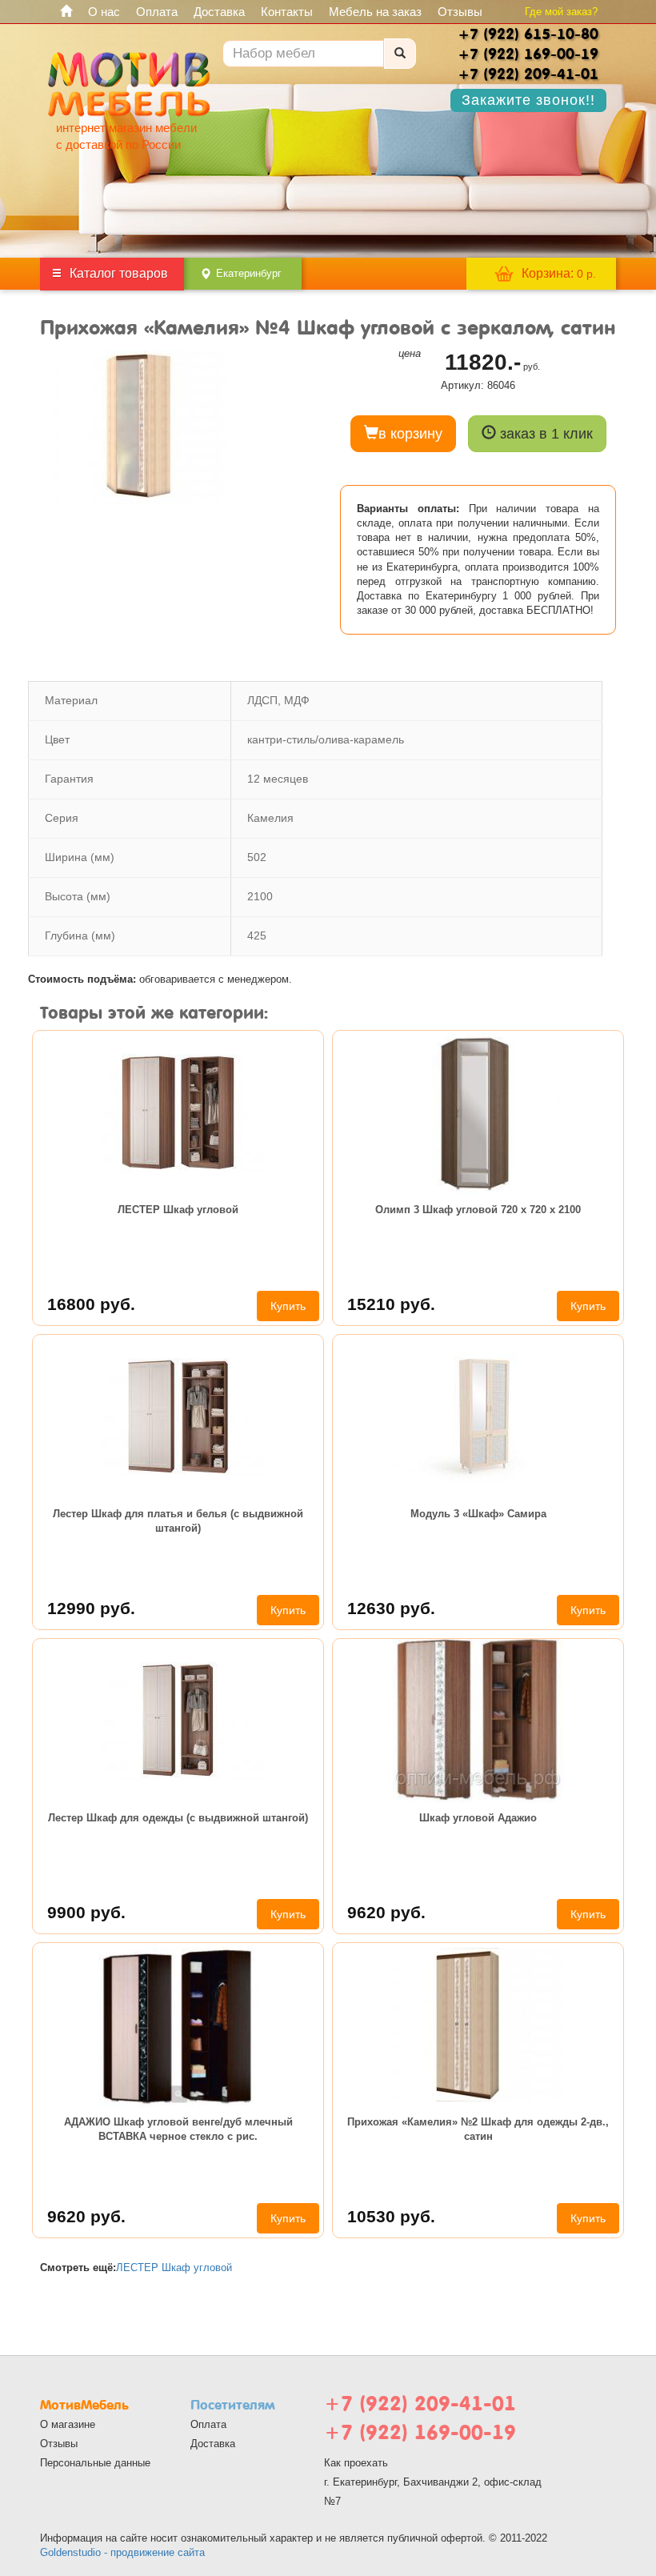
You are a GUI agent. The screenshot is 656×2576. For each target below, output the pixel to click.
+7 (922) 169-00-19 (420, 2432)
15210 (391, 1304)
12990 (91, 1608)
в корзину (410, 434)
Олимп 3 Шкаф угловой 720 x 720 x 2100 (478, 1210)
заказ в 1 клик (544, 434)
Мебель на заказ (375, 12)
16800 (91, 1304)
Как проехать (356, 2463)
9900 (86, 1912)
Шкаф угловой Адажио (478, 1818)
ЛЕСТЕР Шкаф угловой (178, 1210)
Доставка (219, 12)
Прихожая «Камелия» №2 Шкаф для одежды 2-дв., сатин (478, 2129)
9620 (386, 1912)
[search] (400, 54)
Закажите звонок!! (528, 100)
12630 (391, 1608)
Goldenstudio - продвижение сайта (122, 2552)
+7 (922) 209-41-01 (420, 2404)
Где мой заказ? (561, 12)
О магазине (68, 2424)
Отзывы (460, 12)
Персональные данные (95, 2463)
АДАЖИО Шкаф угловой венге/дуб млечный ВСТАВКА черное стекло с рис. (178, 2129)
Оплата (157, 12)
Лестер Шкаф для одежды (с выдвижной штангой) (178, 1818)
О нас (104, 12)
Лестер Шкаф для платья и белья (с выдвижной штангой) (178, 1521)
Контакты (287, 12)
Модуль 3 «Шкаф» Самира (478, 1514)
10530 (391, 2216)
